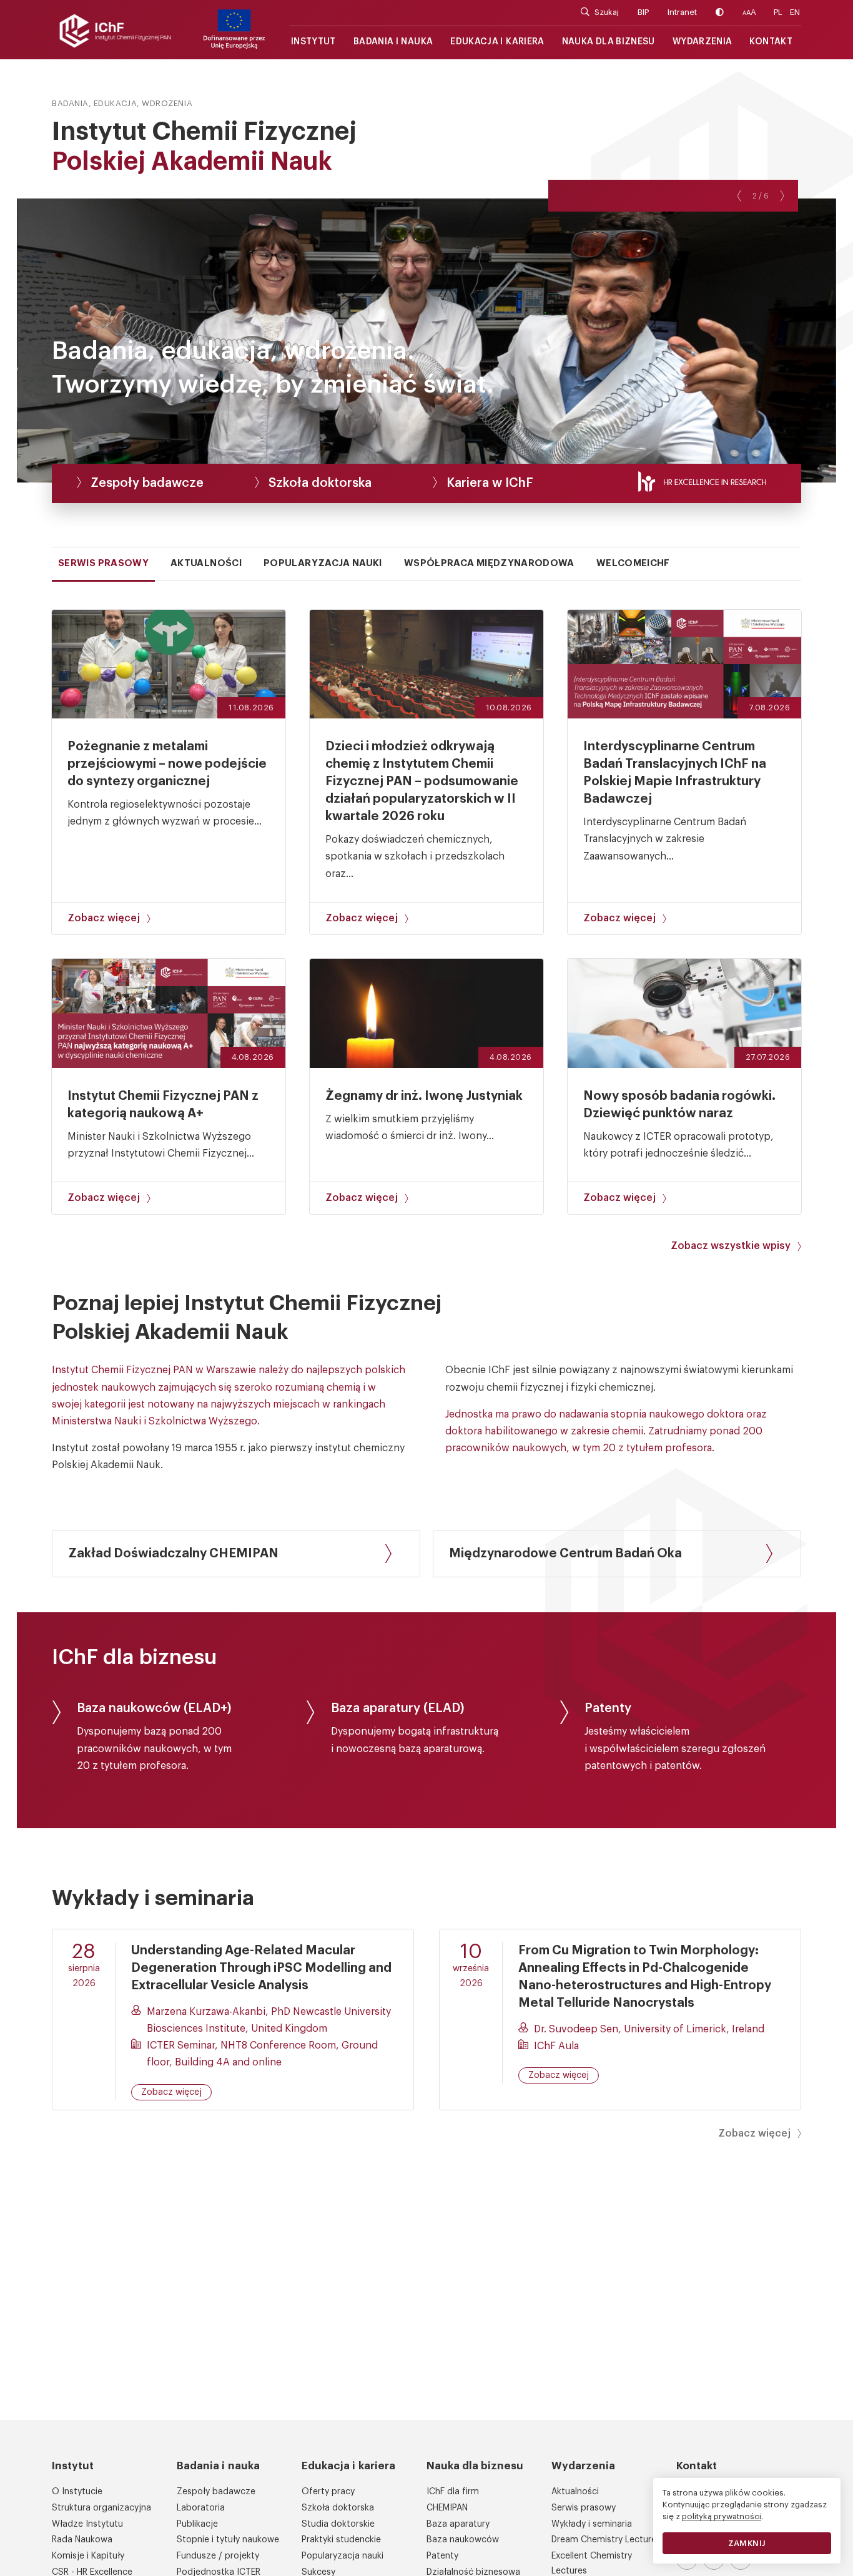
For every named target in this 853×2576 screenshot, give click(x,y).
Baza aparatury (458, 2524)
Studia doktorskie (338, 2524)
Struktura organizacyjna (101, 2508)
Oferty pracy (328, 2492)
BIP (643, 12)
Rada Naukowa (82, 2540)
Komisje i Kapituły (88, 2556)
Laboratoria (201, 2508)
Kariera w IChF (490, 483)
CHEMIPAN (447, 2508)
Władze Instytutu (87, 2524)
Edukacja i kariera (497, 42)
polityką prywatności (722, 2516)
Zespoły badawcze (147, 483)
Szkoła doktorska (320, 483)
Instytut (313, 42)
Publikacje (197, 2524)
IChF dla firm (453, 2492)
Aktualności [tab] (206, 563)
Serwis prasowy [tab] (103, 563)
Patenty (442, 2556)
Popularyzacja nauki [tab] (323, 563)
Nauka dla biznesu (609, 42)
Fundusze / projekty (218, 2556)
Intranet (682, 12)
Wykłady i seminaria (592, 2524)
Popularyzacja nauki (343, 2556)
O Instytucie (77, 2492)
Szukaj (607, 12)
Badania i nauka (393, 42)
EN (795, 12)
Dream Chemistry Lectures (606, 2540)
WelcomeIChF (633, 563)
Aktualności (575, 2492)
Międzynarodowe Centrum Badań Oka (565, 1554)
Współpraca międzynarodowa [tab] (489, 563)
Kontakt (771, 42)
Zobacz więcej (104, 918)
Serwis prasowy (584, 2508)
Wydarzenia (703, 42)
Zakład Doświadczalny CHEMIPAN (173, 1554)
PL (778, 12)
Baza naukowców (463, 2540)
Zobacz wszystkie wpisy (731, 1246)
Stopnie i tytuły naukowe (228, 2540)
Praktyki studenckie (341, 2540)
